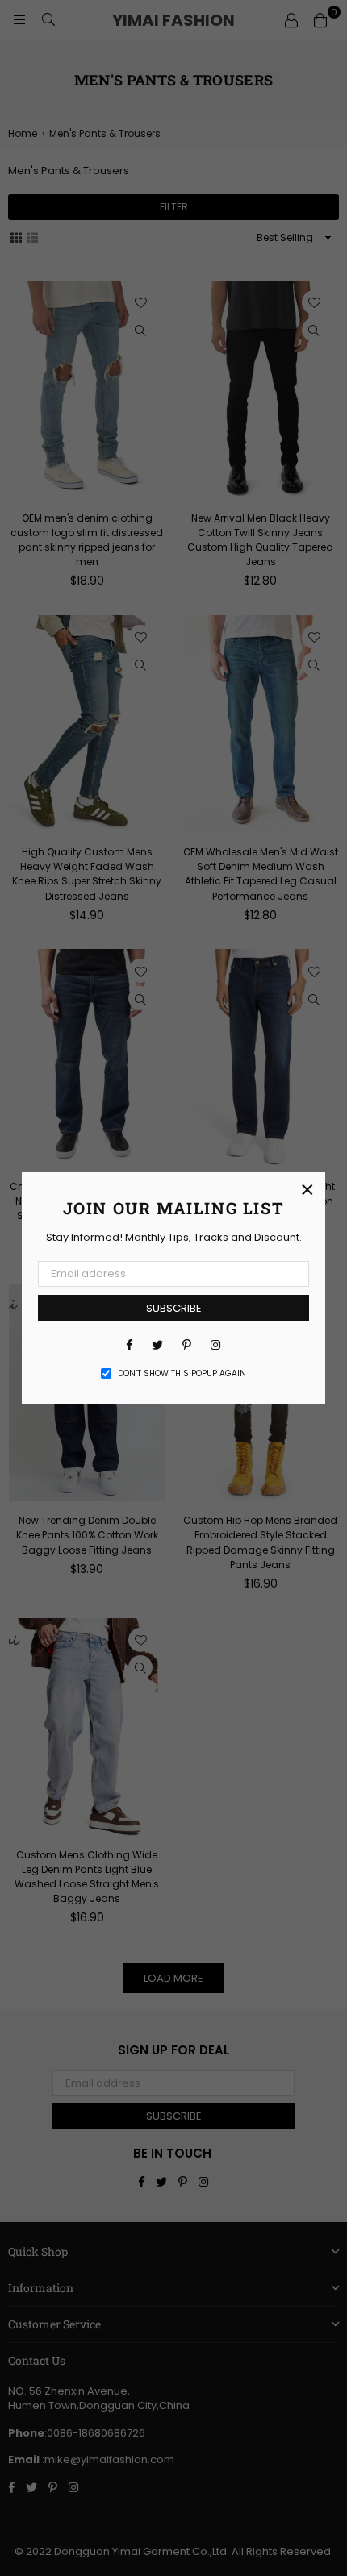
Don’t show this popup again (182, 1374)
